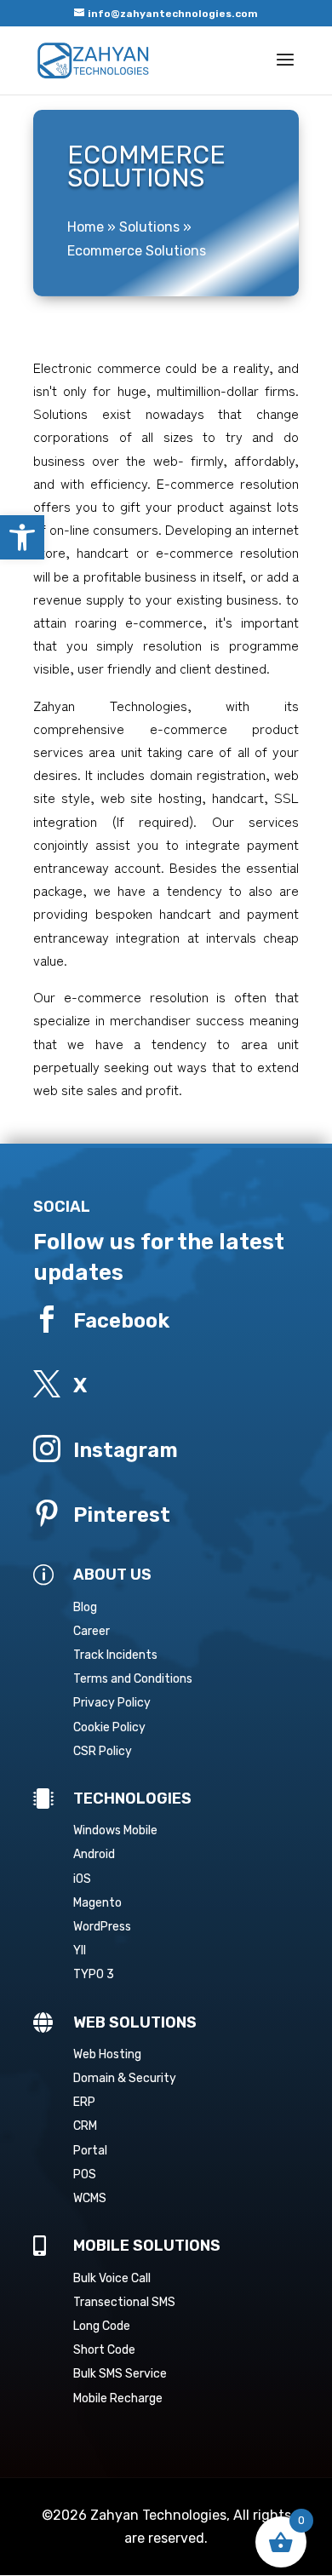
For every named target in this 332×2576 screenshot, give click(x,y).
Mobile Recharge (118, 2398)
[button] (22, 537)
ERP (84, 2102)
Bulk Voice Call (112, 2278)
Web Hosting (107, 2054)
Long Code (102, 2326)
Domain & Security (125, 2078)
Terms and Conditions (133, 1679)
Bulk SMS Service (120, 2374)
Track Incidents (115, 1655)
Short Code (104, 2350)
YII (80, 1951)
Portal (90, 2151)
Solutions (149, 227)
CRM (85, 2126)
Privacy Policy (112, 1703)
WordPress (102, 1927)
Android (94, 1854)
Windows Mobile (115, 1830)
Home (86, 227)
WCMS (90, 2198)
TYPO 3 (94, 1974)
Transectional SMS (124, 2302)
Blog (85, 1607)
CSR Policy (103, 1751)
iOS (82, 1879)
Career (92, 1631)
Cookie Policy (109, 1727)
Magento (97, 1903)
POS (85, 2174)
